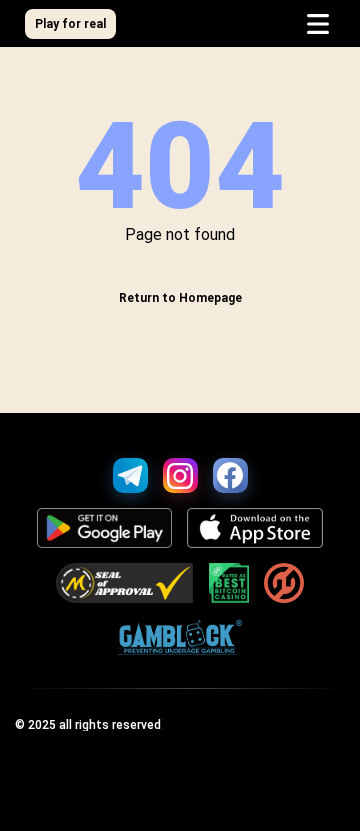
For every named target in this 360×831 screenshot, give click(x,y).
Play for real (70, 24)
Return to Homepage (180, 298)
